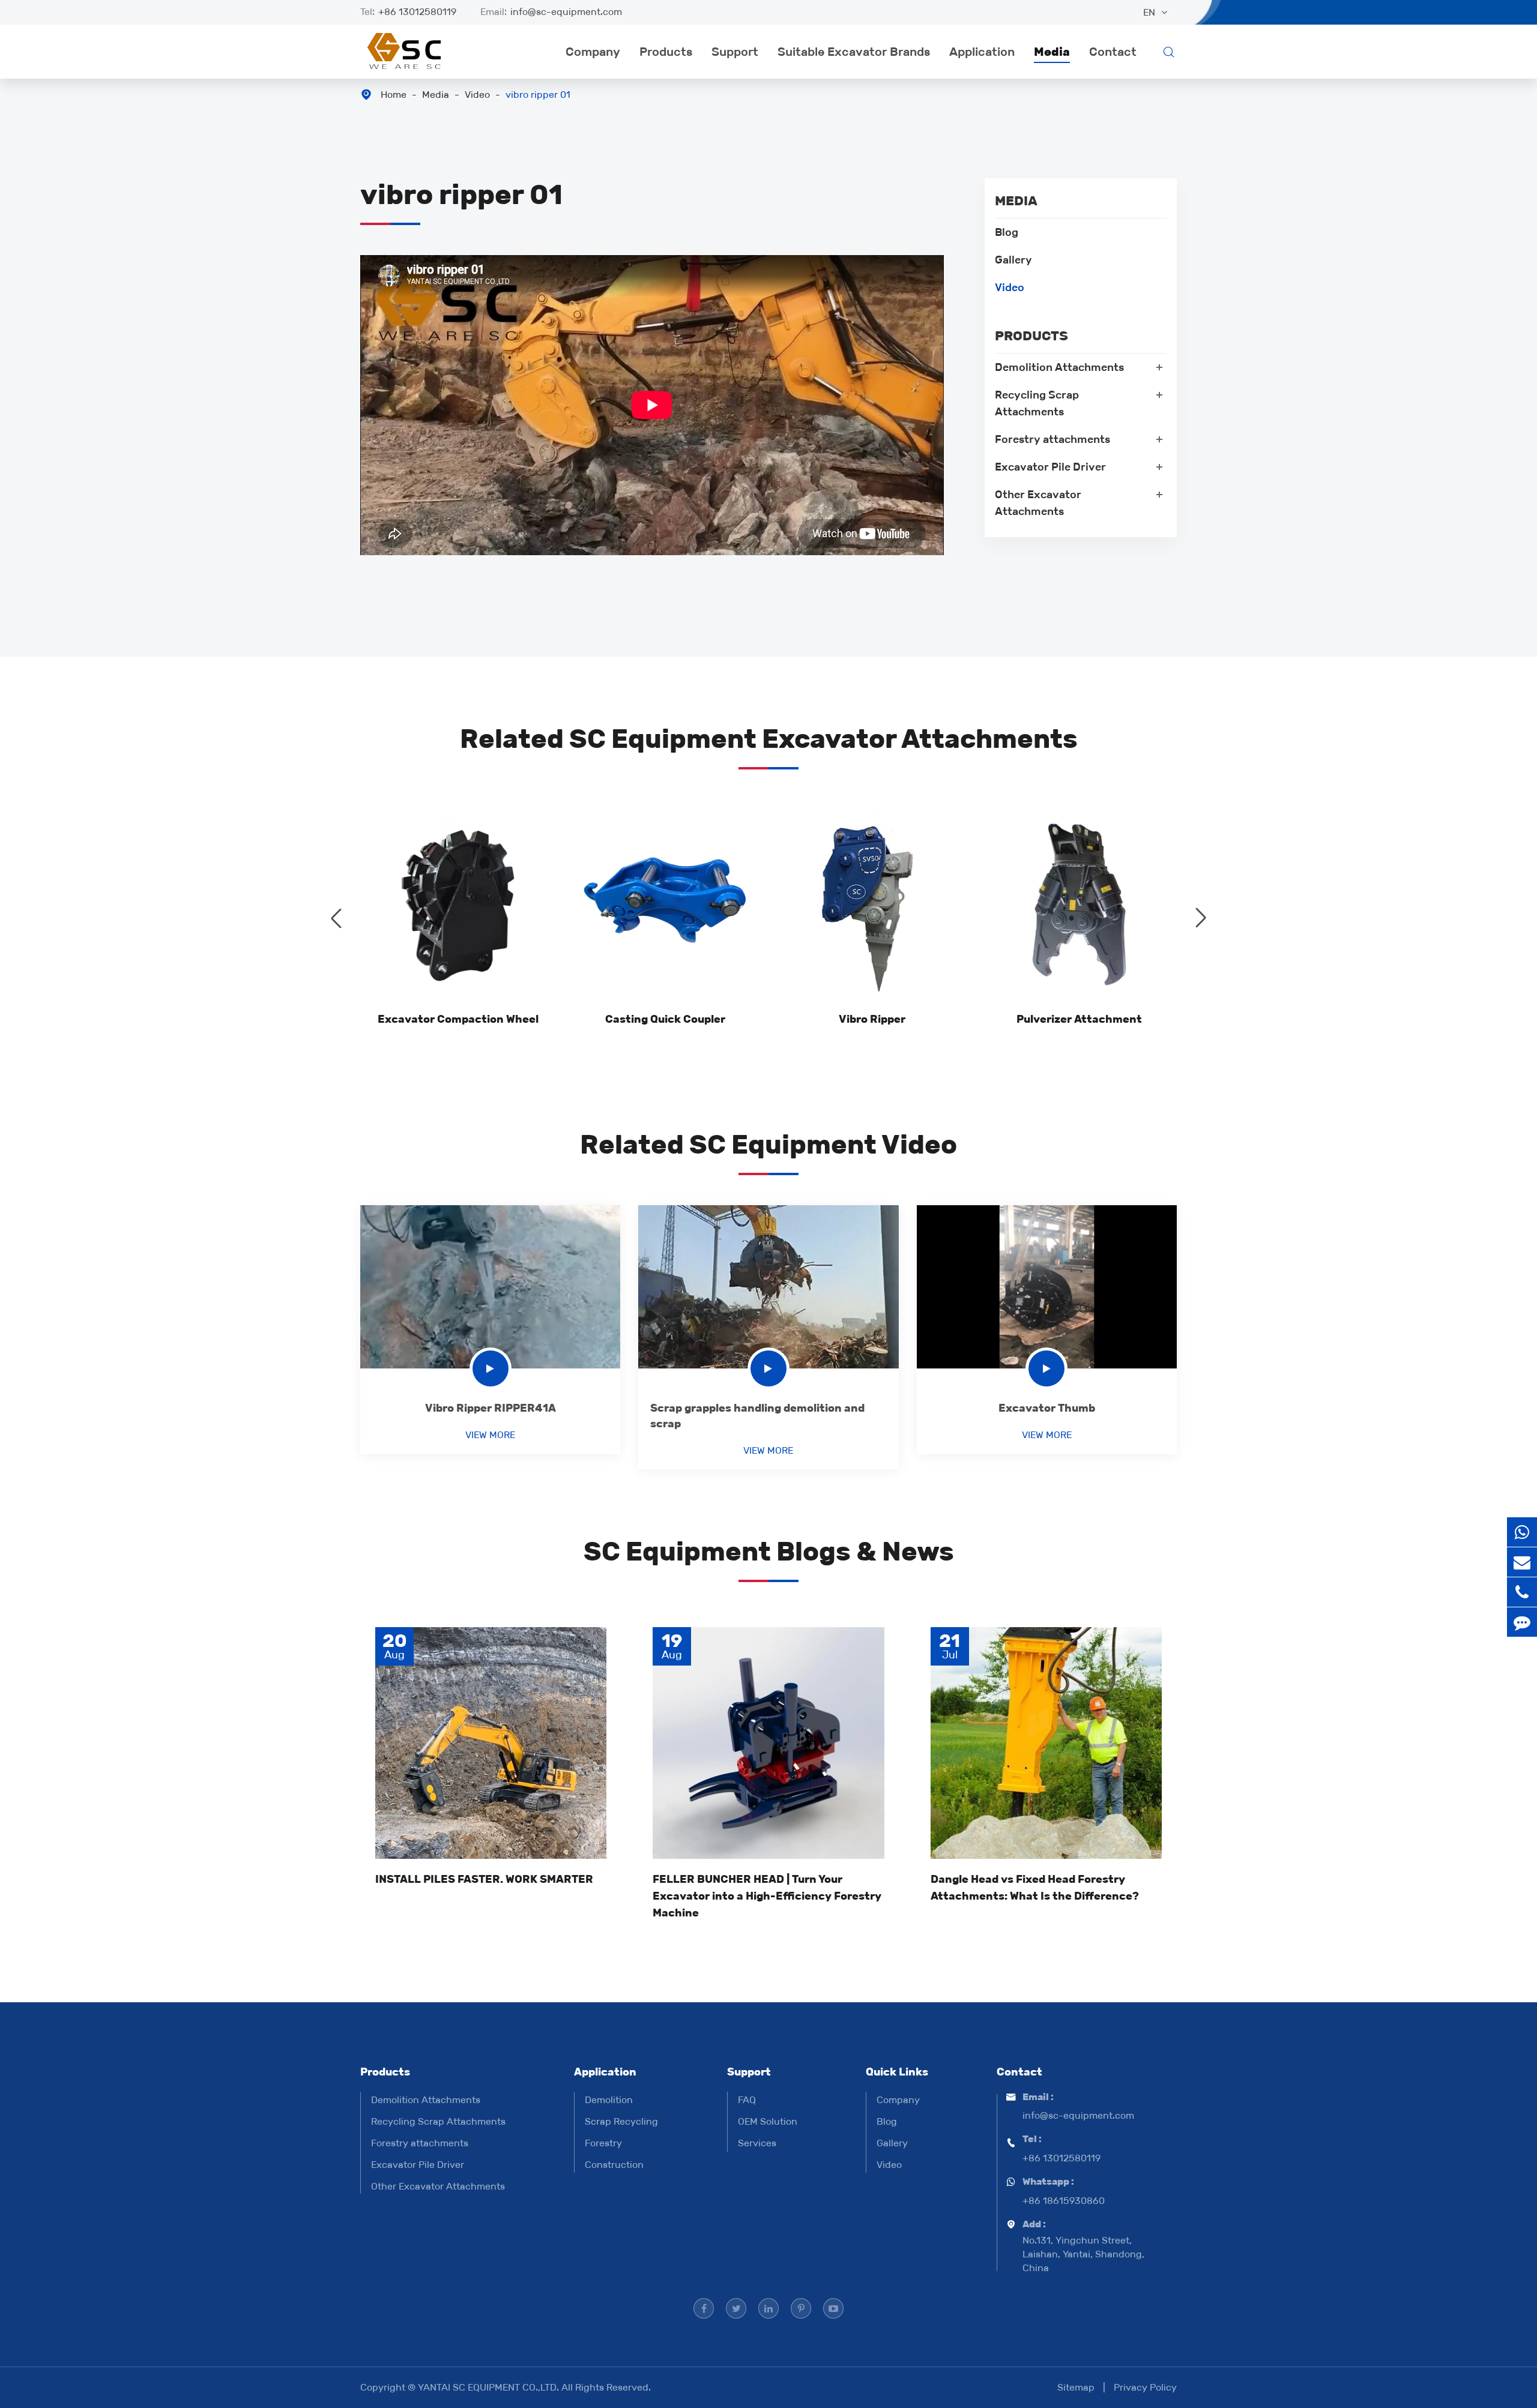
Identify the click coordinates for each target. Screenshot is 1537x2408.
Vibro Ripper (872, 1019)
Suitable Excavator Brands (854, 52)
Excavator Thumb (1047, 1408)
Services (757, 2143)
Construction (614, 2165)
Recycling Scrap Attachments (1037, 403)
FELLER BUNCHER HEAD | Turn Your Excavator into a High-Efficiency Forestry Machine (767, 1896)
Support (735, 52)
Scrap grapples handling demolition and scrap (757, 1416)
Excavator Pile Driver (1050, 467)
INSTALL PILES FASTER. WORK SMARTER (484, 1879)
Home (394, 95)
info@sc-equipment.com (566, 12)
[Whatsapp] (1522, 1532)
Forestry (603, 2143)
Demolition (609, 2100)
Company (593, 52)
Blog (1007, 232)
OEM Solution (768, 2121)
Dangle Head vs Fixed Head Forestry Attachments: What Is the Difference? (1035, 1888)
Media (1052, 52)
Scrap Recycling (621, 2121)
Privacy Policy (1145, 2387)
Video (477, 95)
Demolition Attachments (1059, 367)
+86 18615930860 (1064, 2201)
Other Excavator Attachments (1038, 503)
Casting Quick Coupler (665, 1019)
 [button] (336, 918)
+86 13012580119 (417, 12)
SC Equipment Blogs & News (769, 1551)
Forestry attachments (1052, 439)
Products (666, 52)
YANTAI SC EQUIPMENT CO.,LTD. (490, 2387)
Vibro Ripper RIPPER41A (491, 1408)
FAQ (747, 2100)
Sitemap (1076, 2387)
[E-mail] (1522, 1562)
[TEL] (1522, 1592)
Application (982, 52)
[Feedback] (1522, 1622)
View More (490, 1435)
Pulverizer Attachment (1079, 1019)
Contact (1113, 52)
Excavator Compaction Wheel (458, 1019)
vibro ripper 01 (538, 95)
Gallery (1013, 260)
